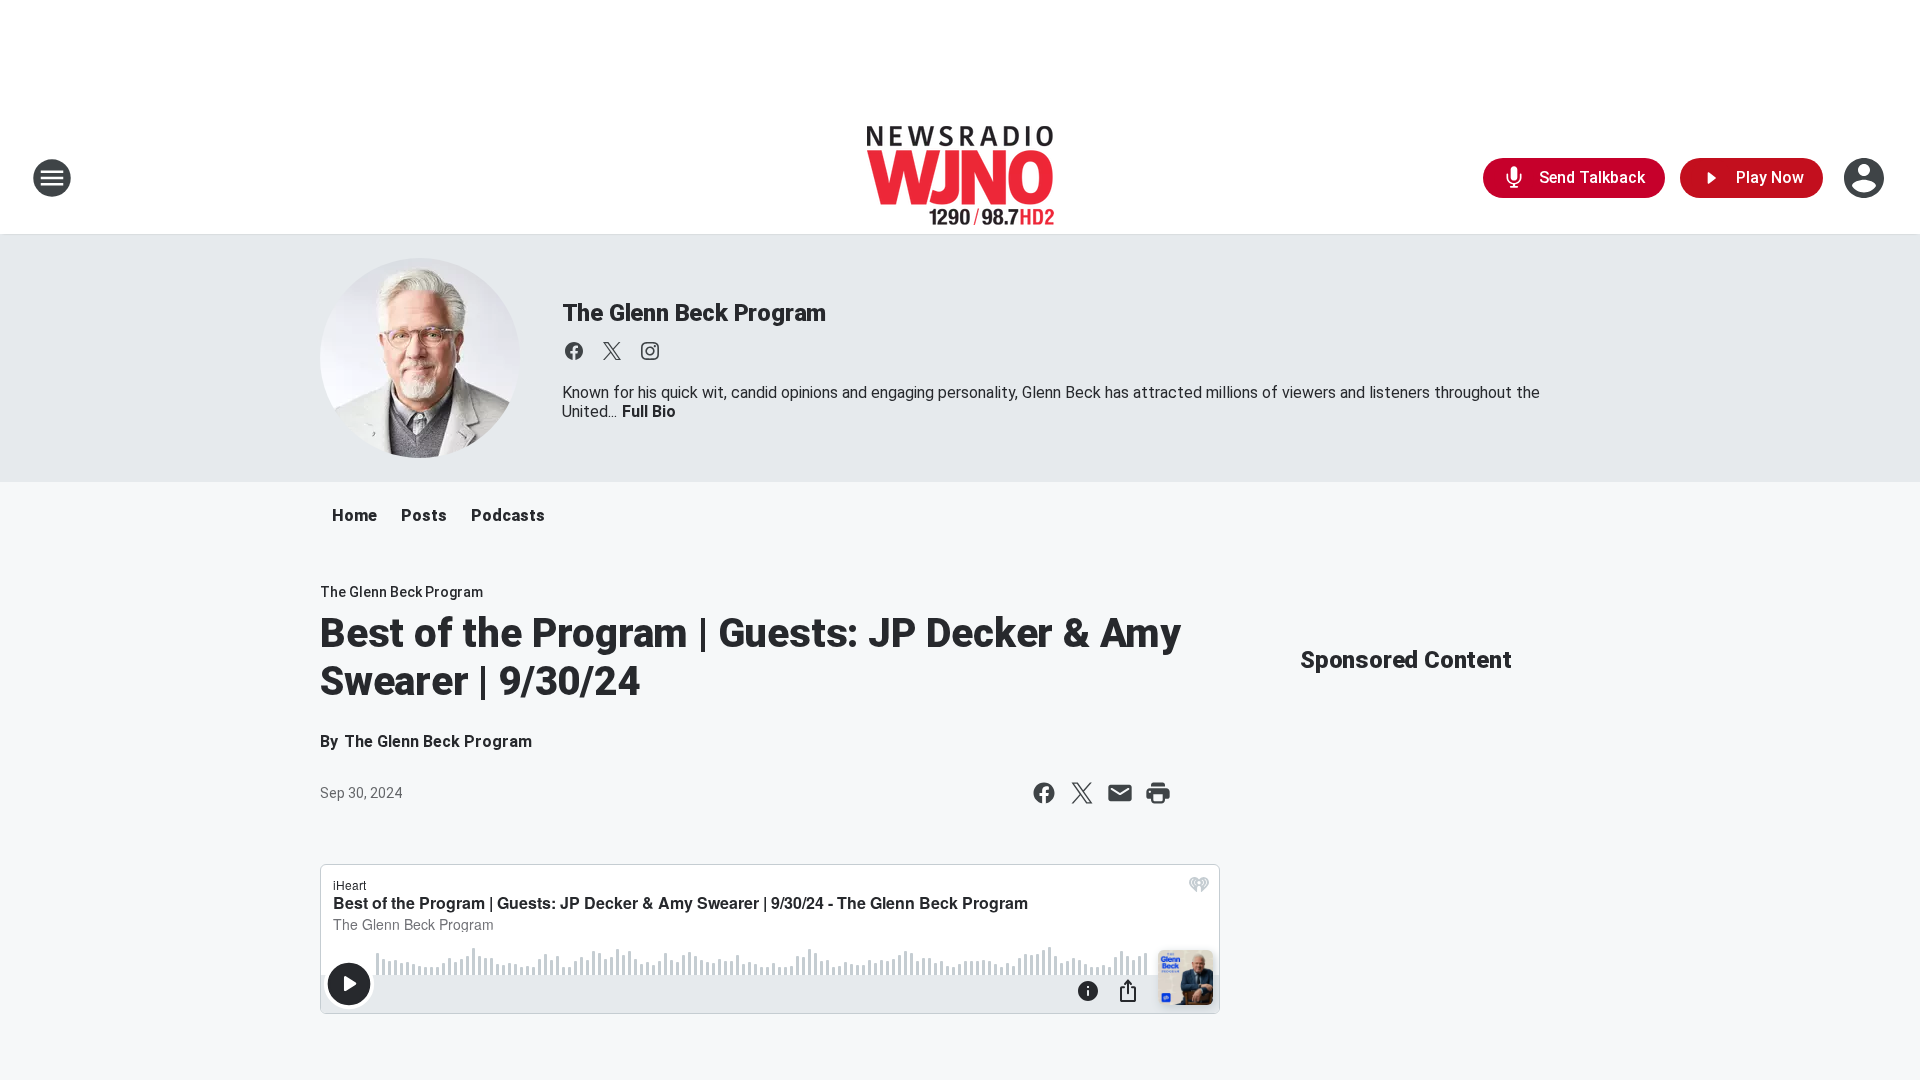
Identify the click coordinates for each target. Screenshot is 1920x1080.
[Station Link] (960, 178)
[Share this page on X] (1082, 793)
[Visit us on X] (612, 351)
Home (354, 515)
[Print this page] (1158, 793)
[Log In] (1866, 178)
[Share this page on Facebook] (1044, 793)
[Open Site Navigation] (52, 178)
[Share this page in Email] (1120, 793)
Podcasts (508, 515)
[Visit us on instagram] (650, 351)
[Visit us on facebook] (574, 351)
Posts (424, 515)
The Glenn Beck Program (694, 313)
